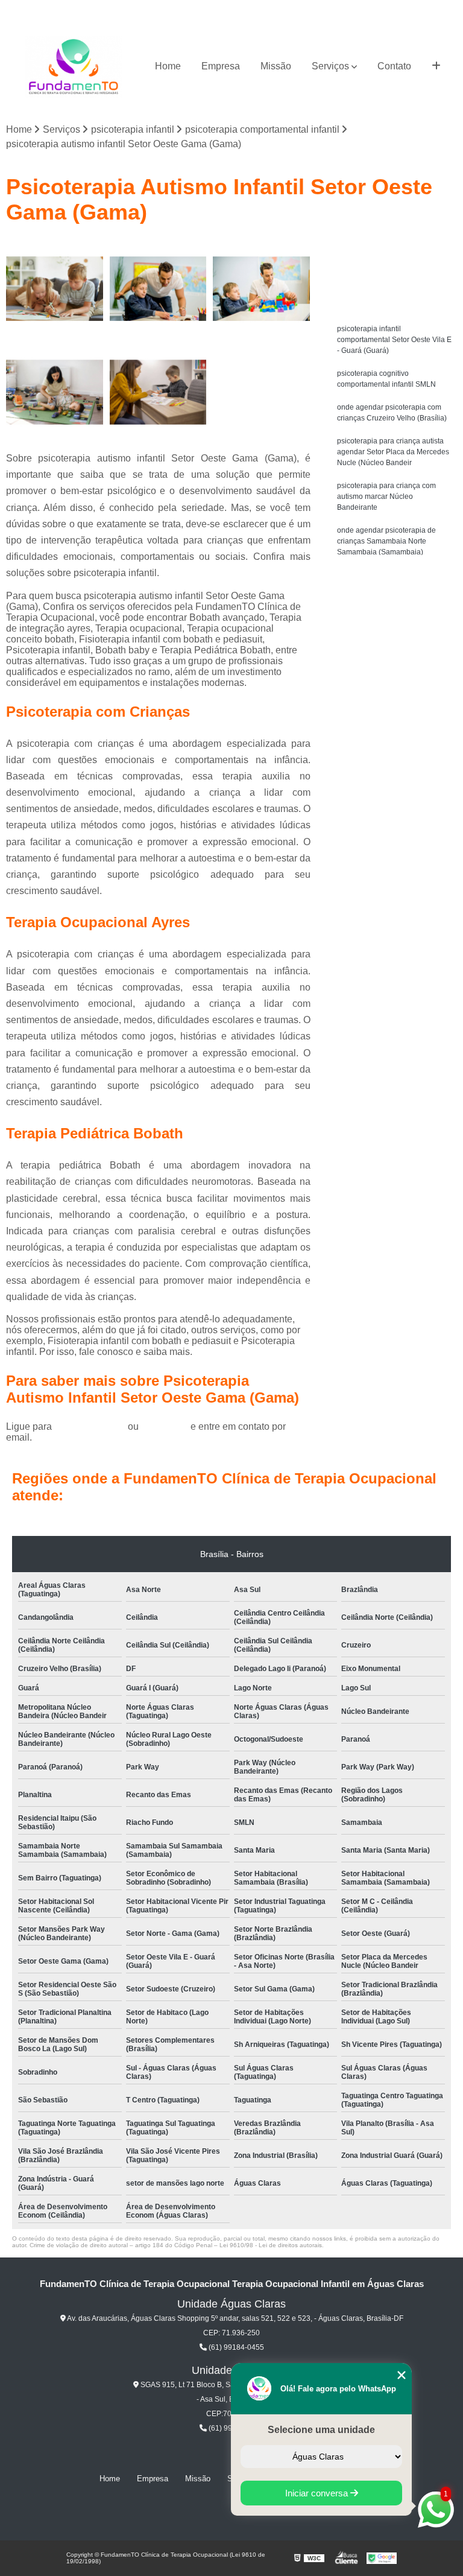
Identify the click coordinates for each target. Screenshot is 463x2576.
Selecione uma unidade (321, 2430)
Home (168, 66)
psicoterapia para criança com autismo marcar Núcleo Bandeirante (386, 496)
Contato (394, 66)
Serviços (330, 66)
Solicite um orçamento (395, 251)
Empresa (221, 66)
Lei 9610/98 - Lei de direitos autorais (271, 2245)
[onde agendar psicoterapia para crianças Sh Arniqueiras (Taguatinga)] (159, 289)
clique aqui (165, 1426)
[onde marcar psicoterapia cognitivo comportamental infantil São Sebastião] (55, 392)
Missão (276, 66)
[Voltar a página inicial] (74, 67)
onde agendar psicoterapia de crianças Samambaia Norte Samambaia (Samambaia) (386, 541)
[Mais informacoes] (436, 66)
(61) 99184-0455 (91, 1426)
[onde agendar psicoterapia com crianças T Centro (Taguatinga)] (55, 289)
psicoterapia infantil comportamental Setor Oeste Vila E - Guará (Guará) (394, 340)
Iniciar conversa (318, 2493)
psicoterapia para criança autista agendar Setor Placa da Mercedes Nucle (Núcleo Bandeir (393, 452)
